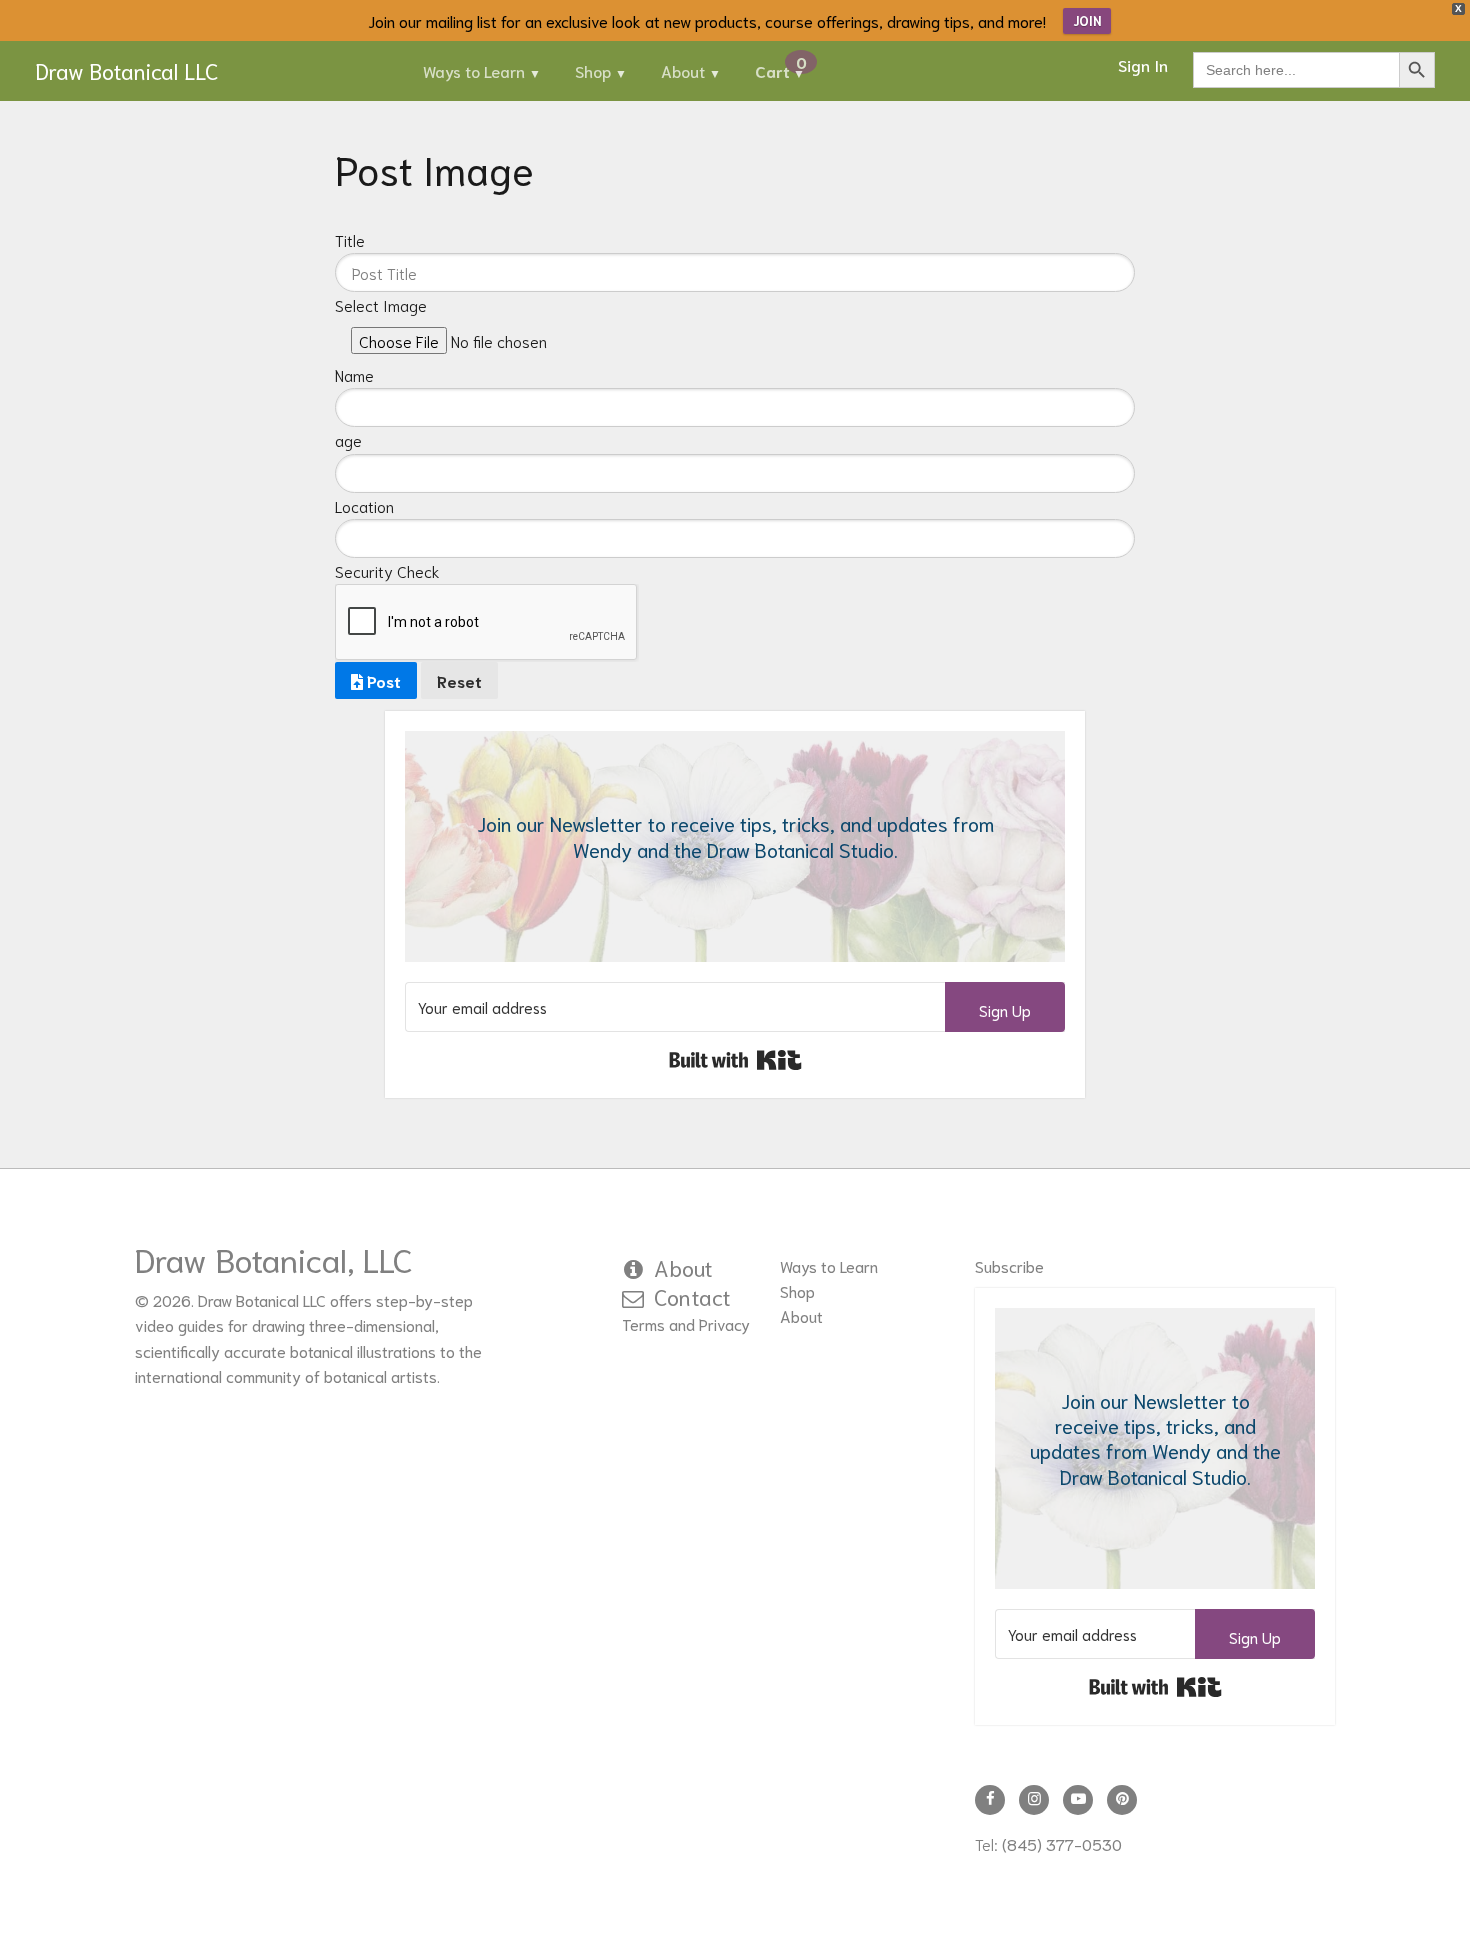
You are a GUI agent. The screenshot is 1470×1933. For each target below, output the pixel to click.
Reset (459, 680)
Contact (692, 1296)
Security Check (387, 571)
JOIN (1087, 20)
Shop (593, 70)
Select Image (381, 305)
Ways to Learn (474, 70)
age (348, 440)
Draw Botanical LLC (127, 70)
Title (350, 240)
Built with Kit (735, 1060)
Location (364, 506)
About (683, 70)
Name (354, 375)
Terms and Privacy (686, 1323)
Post (382, 680)
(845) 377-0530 (1062, 1843)
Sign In (1143, 64)
